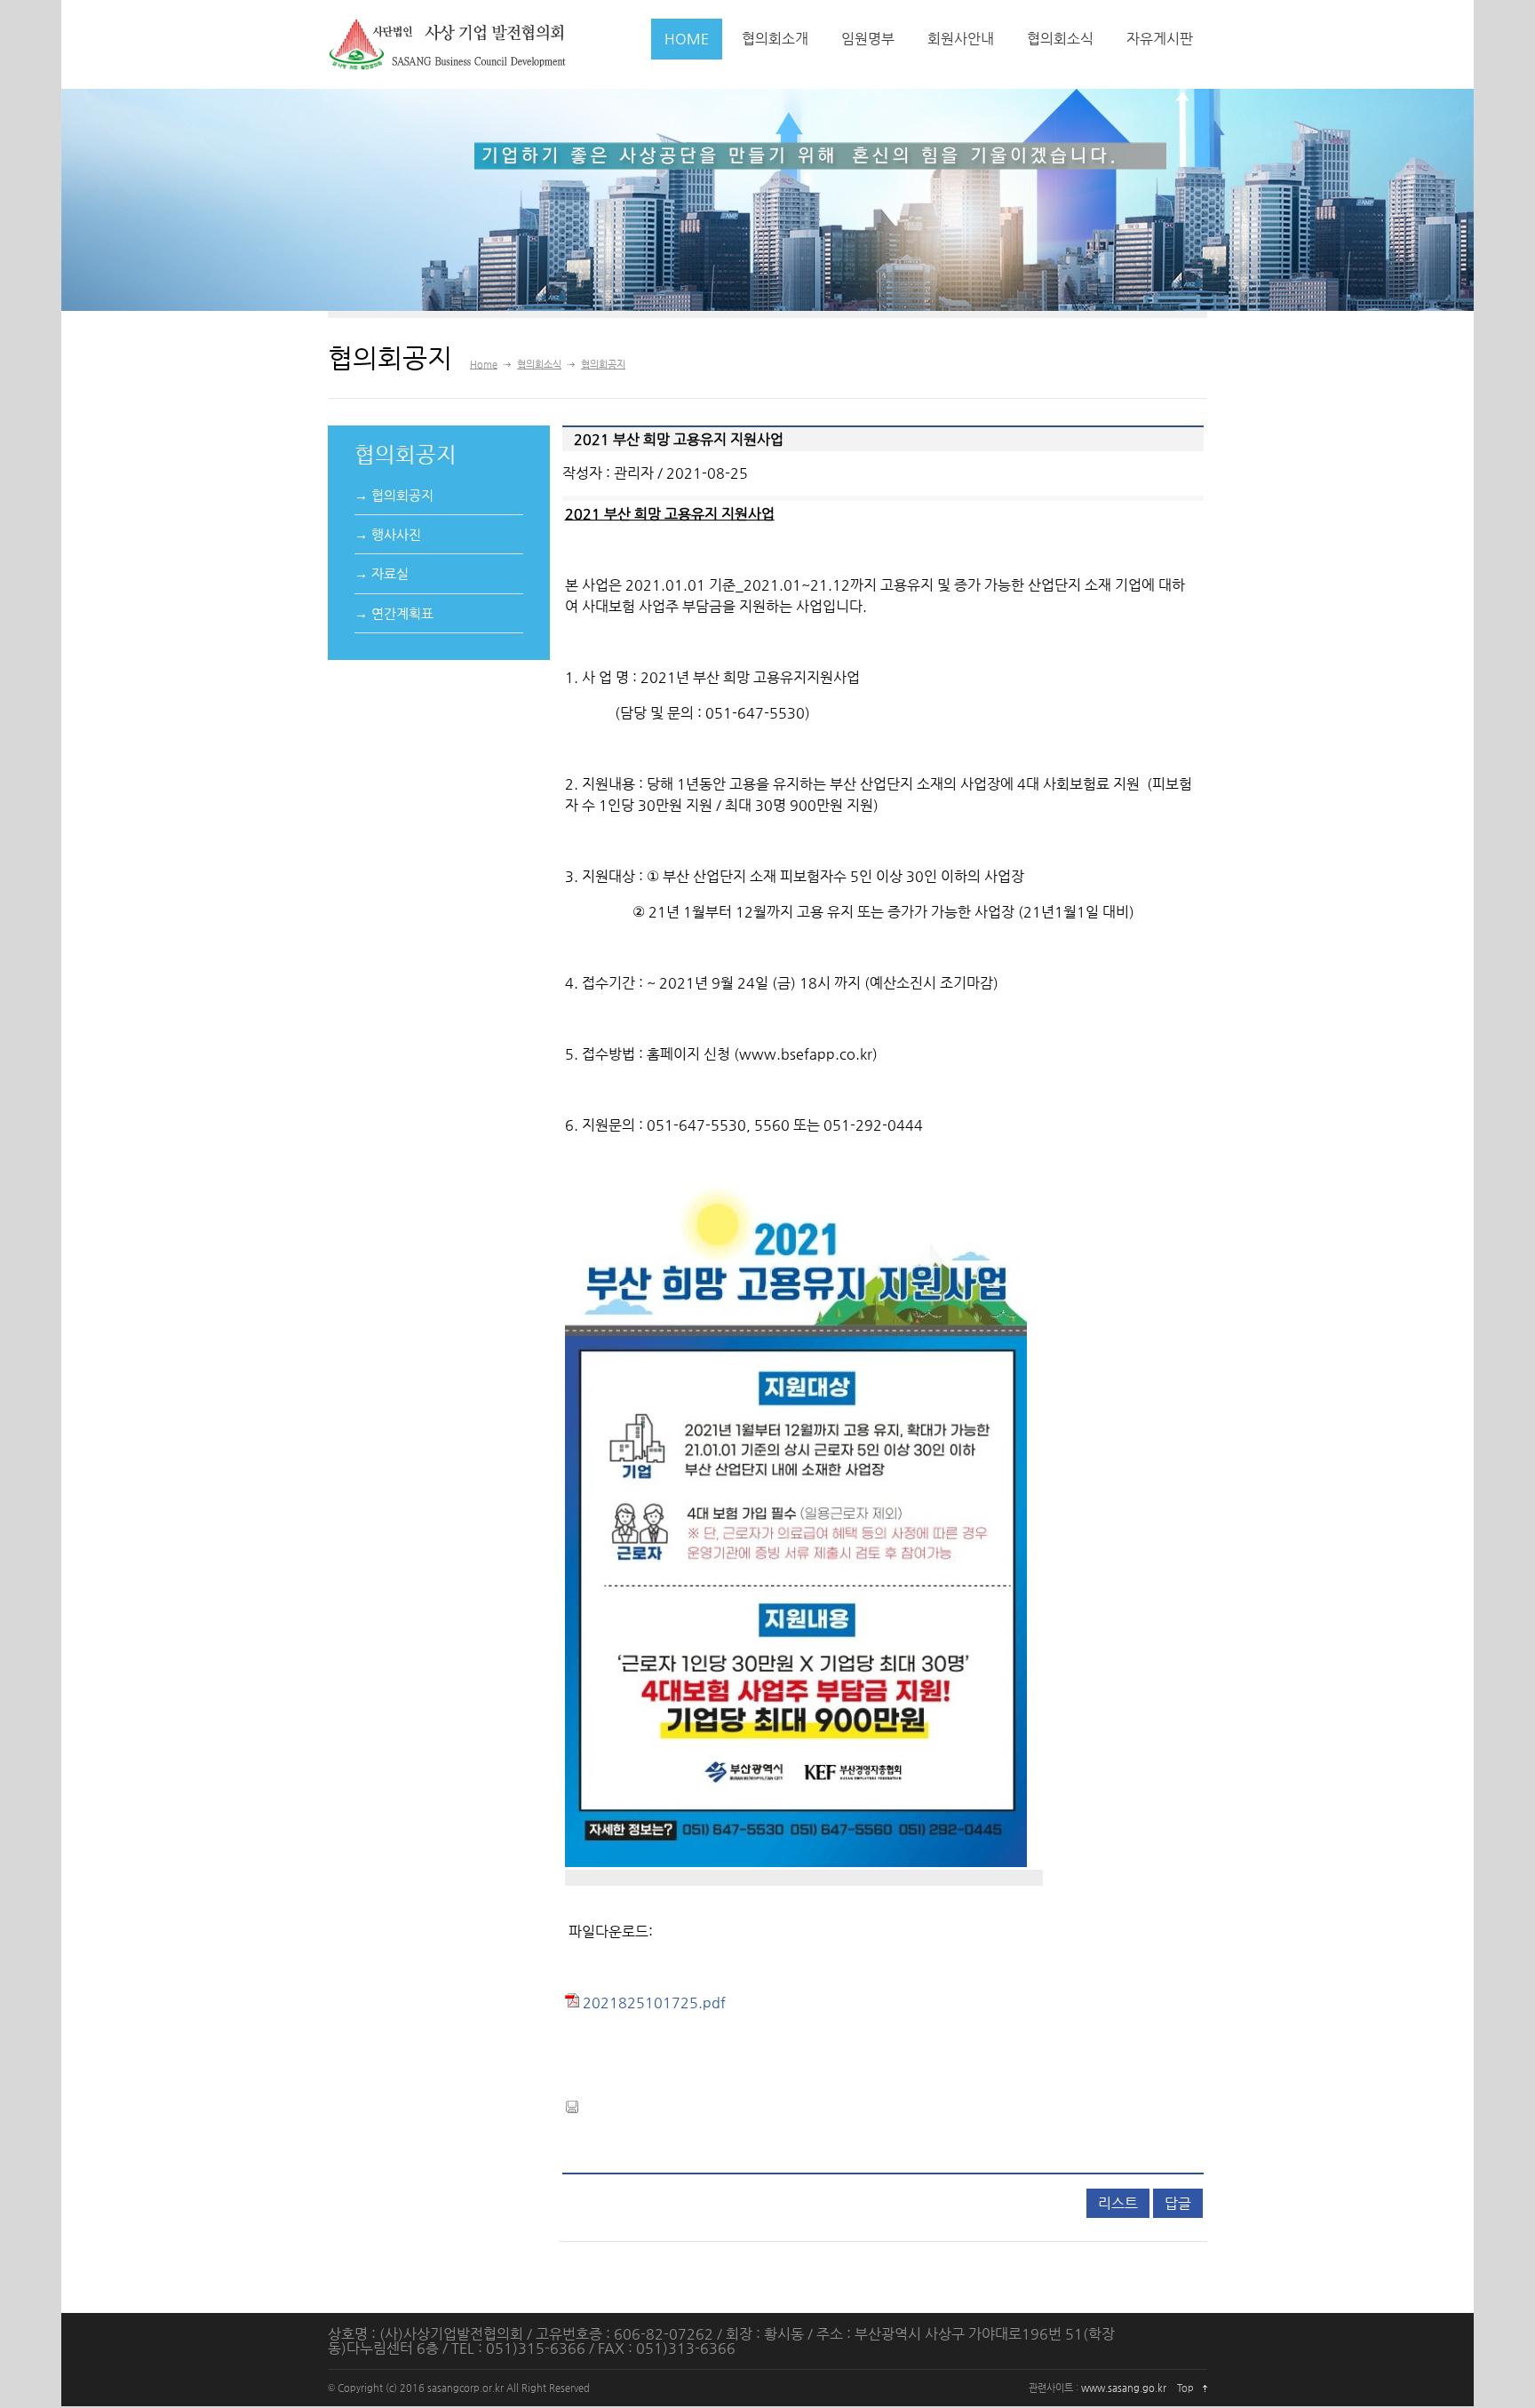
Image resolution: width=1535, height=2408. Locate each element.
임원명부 (868, 39)
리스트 (1118, 2203)
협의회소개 (775, 39)
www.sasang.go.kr (1124, 2388)
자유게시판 (1160, 39)
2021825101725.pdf (652, 2003)
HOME (687, 39)
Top (1185, 2388)
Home (484, 365)
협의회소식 (1060, 39)
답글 (1178, 2203)
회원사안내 (961, 39)
